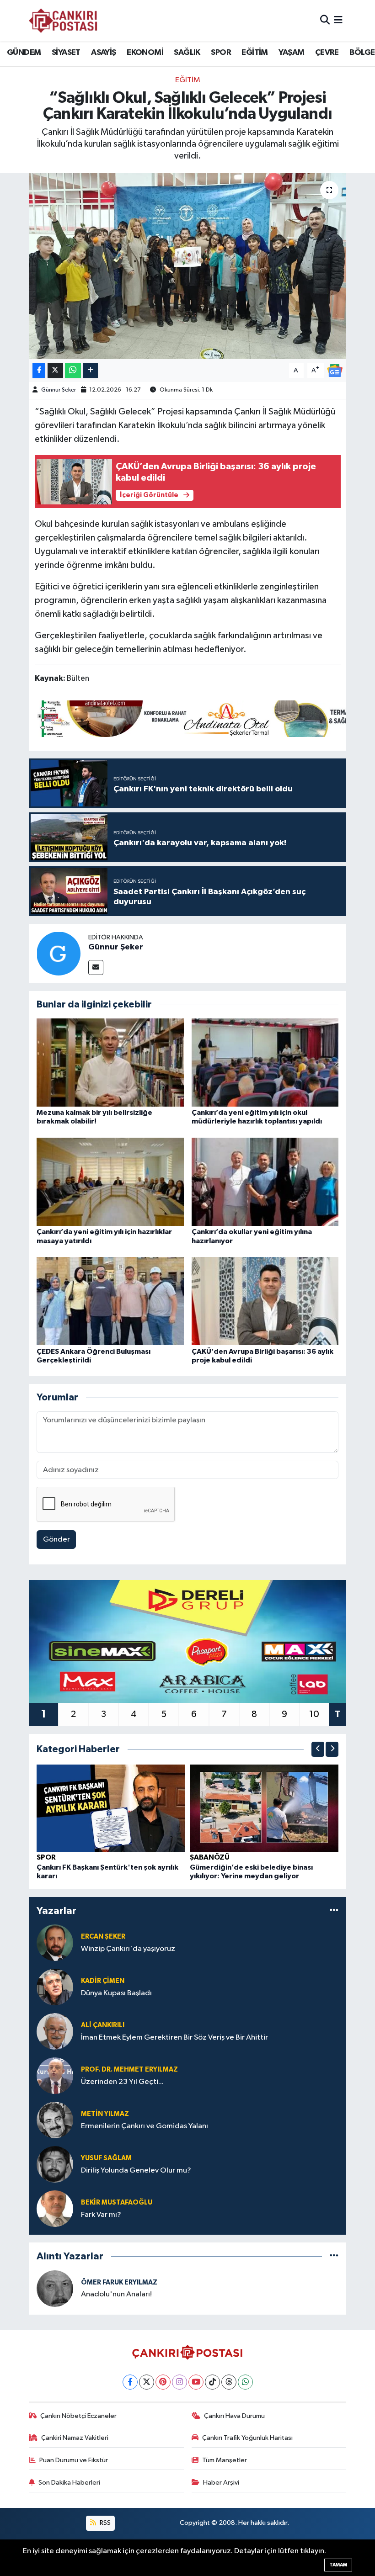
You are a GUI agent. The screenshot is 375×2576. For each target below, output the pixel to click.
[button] (318, 1749)
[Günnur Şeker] (59, 953)
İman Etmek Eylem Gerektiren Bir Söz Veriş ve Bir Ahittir (174, 2038)
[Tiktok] (212, 2382)
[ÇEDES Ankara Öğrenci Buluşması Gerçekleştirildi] (110, 1301)
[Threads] (229, 2382)
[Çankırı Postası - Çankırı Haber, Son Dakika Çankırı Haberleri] (63, 21)
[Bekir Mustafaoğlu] (55, 2208)
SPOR (221, 53)
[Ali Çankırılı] (55, 2031)
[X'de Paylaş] (55, 371)
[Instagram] (179, 2382)
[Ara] (325, 20)
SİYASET (66, 53)
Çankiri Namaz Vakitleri (75, 2438)
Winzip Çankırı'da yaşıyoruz (128, 1949)
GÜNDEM (24, 53)
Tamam (338, 2565)
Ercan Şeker (103, 1937)
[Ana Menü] (338, 20)
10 (314, 1714)
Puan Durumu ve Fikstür (74, 2460)
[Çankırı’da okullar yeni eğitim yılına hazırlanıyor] (265, 1182)
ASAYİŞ (103, 53)
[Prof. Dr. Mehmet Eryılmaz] (55, 2075)
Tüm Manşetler (225, 2460)
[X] (147, 2382)
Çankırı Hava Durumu (234, 2416)
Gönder (56, 1540)
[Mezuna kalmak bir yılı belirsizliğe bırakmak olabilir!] (110, 1063)
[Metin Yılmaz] (55, 2120)
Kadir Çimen (103, 1981)
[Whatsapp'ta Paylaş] (73, 371)
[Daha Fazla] (90, 371)
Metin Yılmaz (105, 2114)
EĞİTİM (254, 53)
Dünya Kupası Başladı (116, 1993)
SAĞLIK (187, 53)
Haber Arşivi (221, 2483)
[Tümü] (334, 1911)
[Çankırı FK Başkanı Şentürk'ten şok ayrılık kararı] (111, 1808)
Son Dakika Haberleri (69, 2483)
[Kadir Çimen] (55, 1987)
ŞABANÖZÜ (210, 1857)
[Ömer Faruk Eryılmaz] (55, 2288)
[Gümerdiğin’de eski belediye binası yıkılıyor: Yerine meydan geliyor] (264, 1808)
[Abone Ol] (335, 370)
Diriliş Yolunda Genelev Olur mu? (136, 2171)
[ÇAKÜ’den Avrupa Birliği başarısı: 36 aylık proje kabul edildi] (265, 1301)
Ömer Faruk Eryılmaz (119, 2282)
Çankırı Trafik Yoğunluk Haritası (247, 2438)
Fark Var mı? (101, 2215)
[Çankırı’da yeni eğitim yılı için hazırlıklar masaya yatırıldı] (110, 1182)
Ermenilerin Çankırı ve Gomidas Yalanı (145, 2126)
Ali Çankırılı (103, 2025)
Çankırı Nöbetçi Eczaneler (78, 2416)
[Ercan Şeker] (55, 1943)
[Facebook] (130, 2382)
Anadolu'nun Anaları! (116, 2294)
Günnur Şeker (59, 390)
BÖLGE (362, 53)
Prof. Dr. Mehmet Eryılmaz (129, 2070)
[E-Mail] (96, 967)
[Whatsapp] (245, 2382)
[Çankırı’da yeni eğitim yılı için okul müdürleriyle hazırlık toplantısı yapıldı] (265, 1063)
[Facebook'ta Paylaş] (39, 371)
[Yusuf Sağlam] (55, 2164)
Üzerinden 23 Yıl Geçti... (122, 2082)
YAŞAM (291, 53)
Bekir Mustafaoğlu (117, 2202)
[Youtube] (196, 2382)
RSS (104, 2523)
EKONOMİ (145, 53)
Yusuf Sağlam (106, 2158)
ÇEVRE (327, 53)
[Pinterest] (163, 2382)
